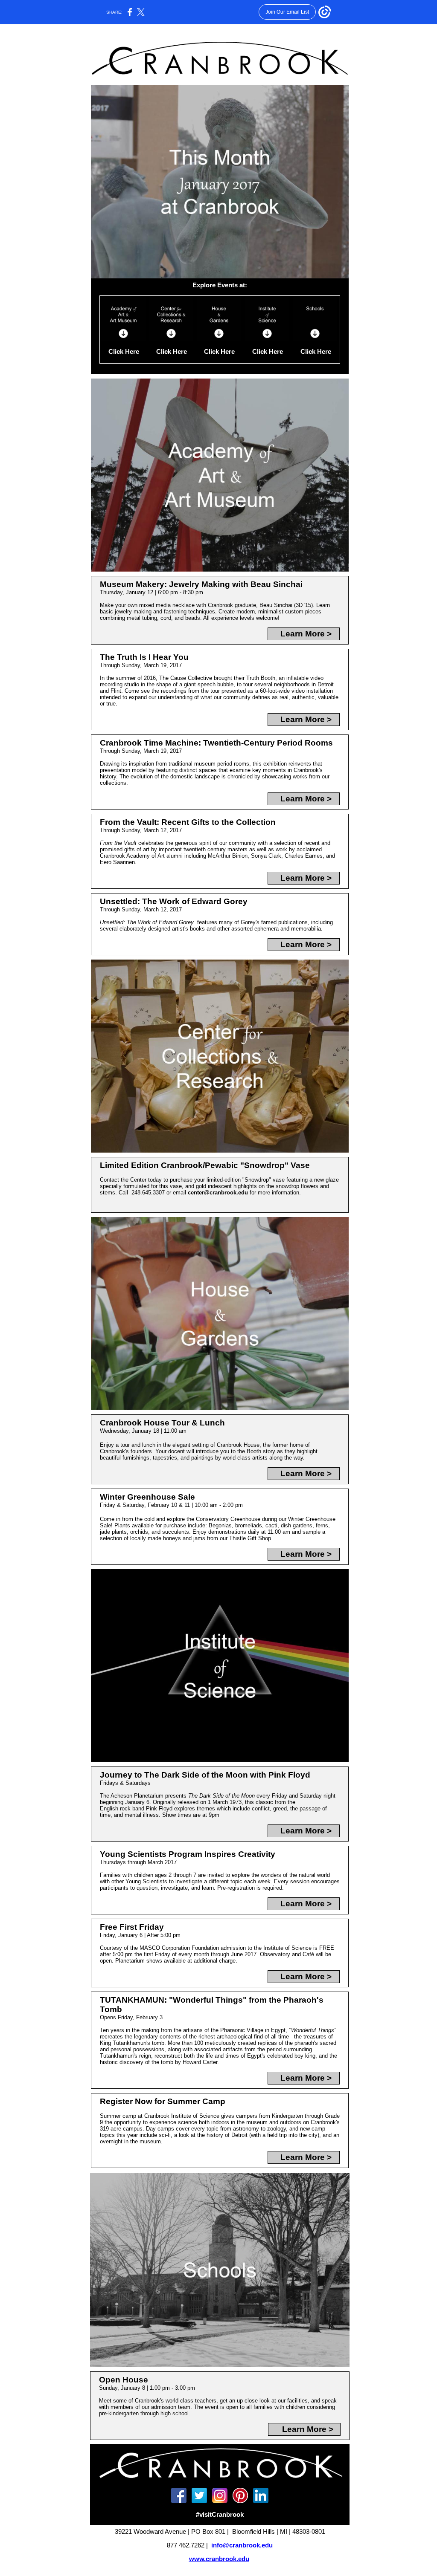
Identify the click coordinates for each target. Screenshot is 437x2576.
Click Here (124, 352)
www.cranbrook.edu (219, 2559)
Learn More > (306, 634)
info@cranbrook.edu (242, 2545)
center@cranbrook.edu (218, 1193)
